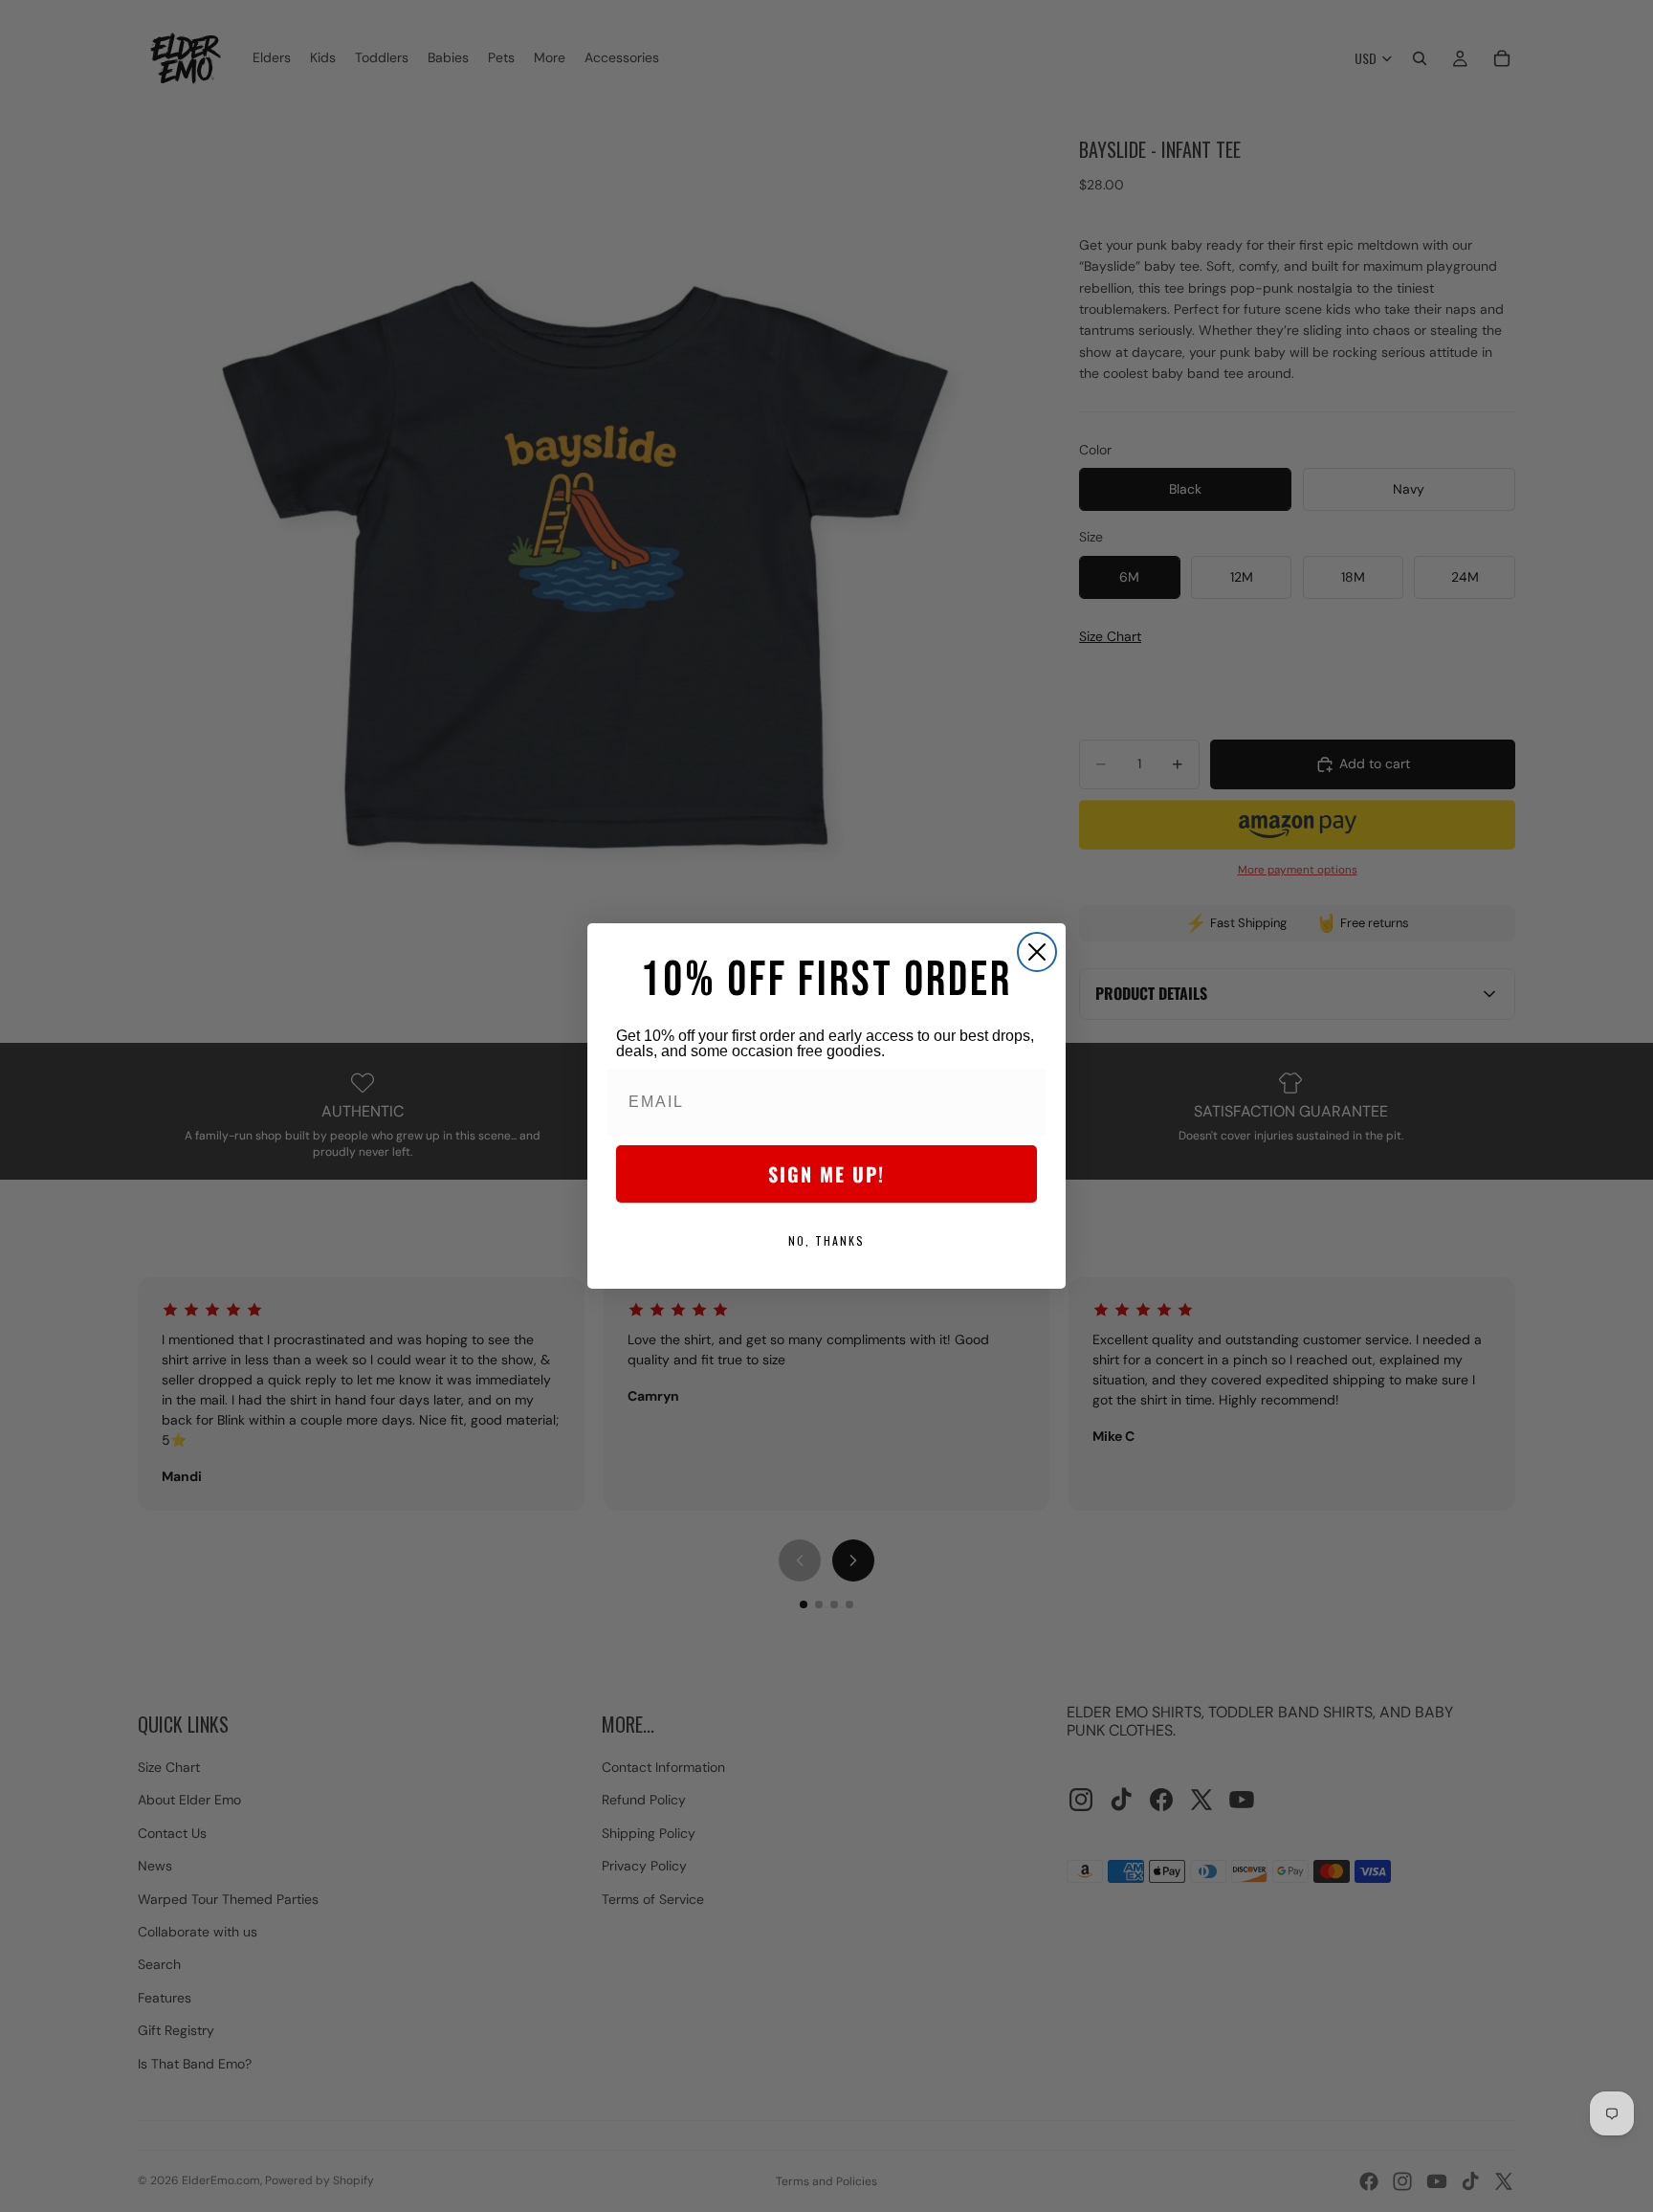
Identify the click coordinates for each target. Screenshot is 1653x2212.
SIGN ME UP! (826, 1174)
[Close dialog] (1037, 952)
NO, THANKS (826, 1240)
